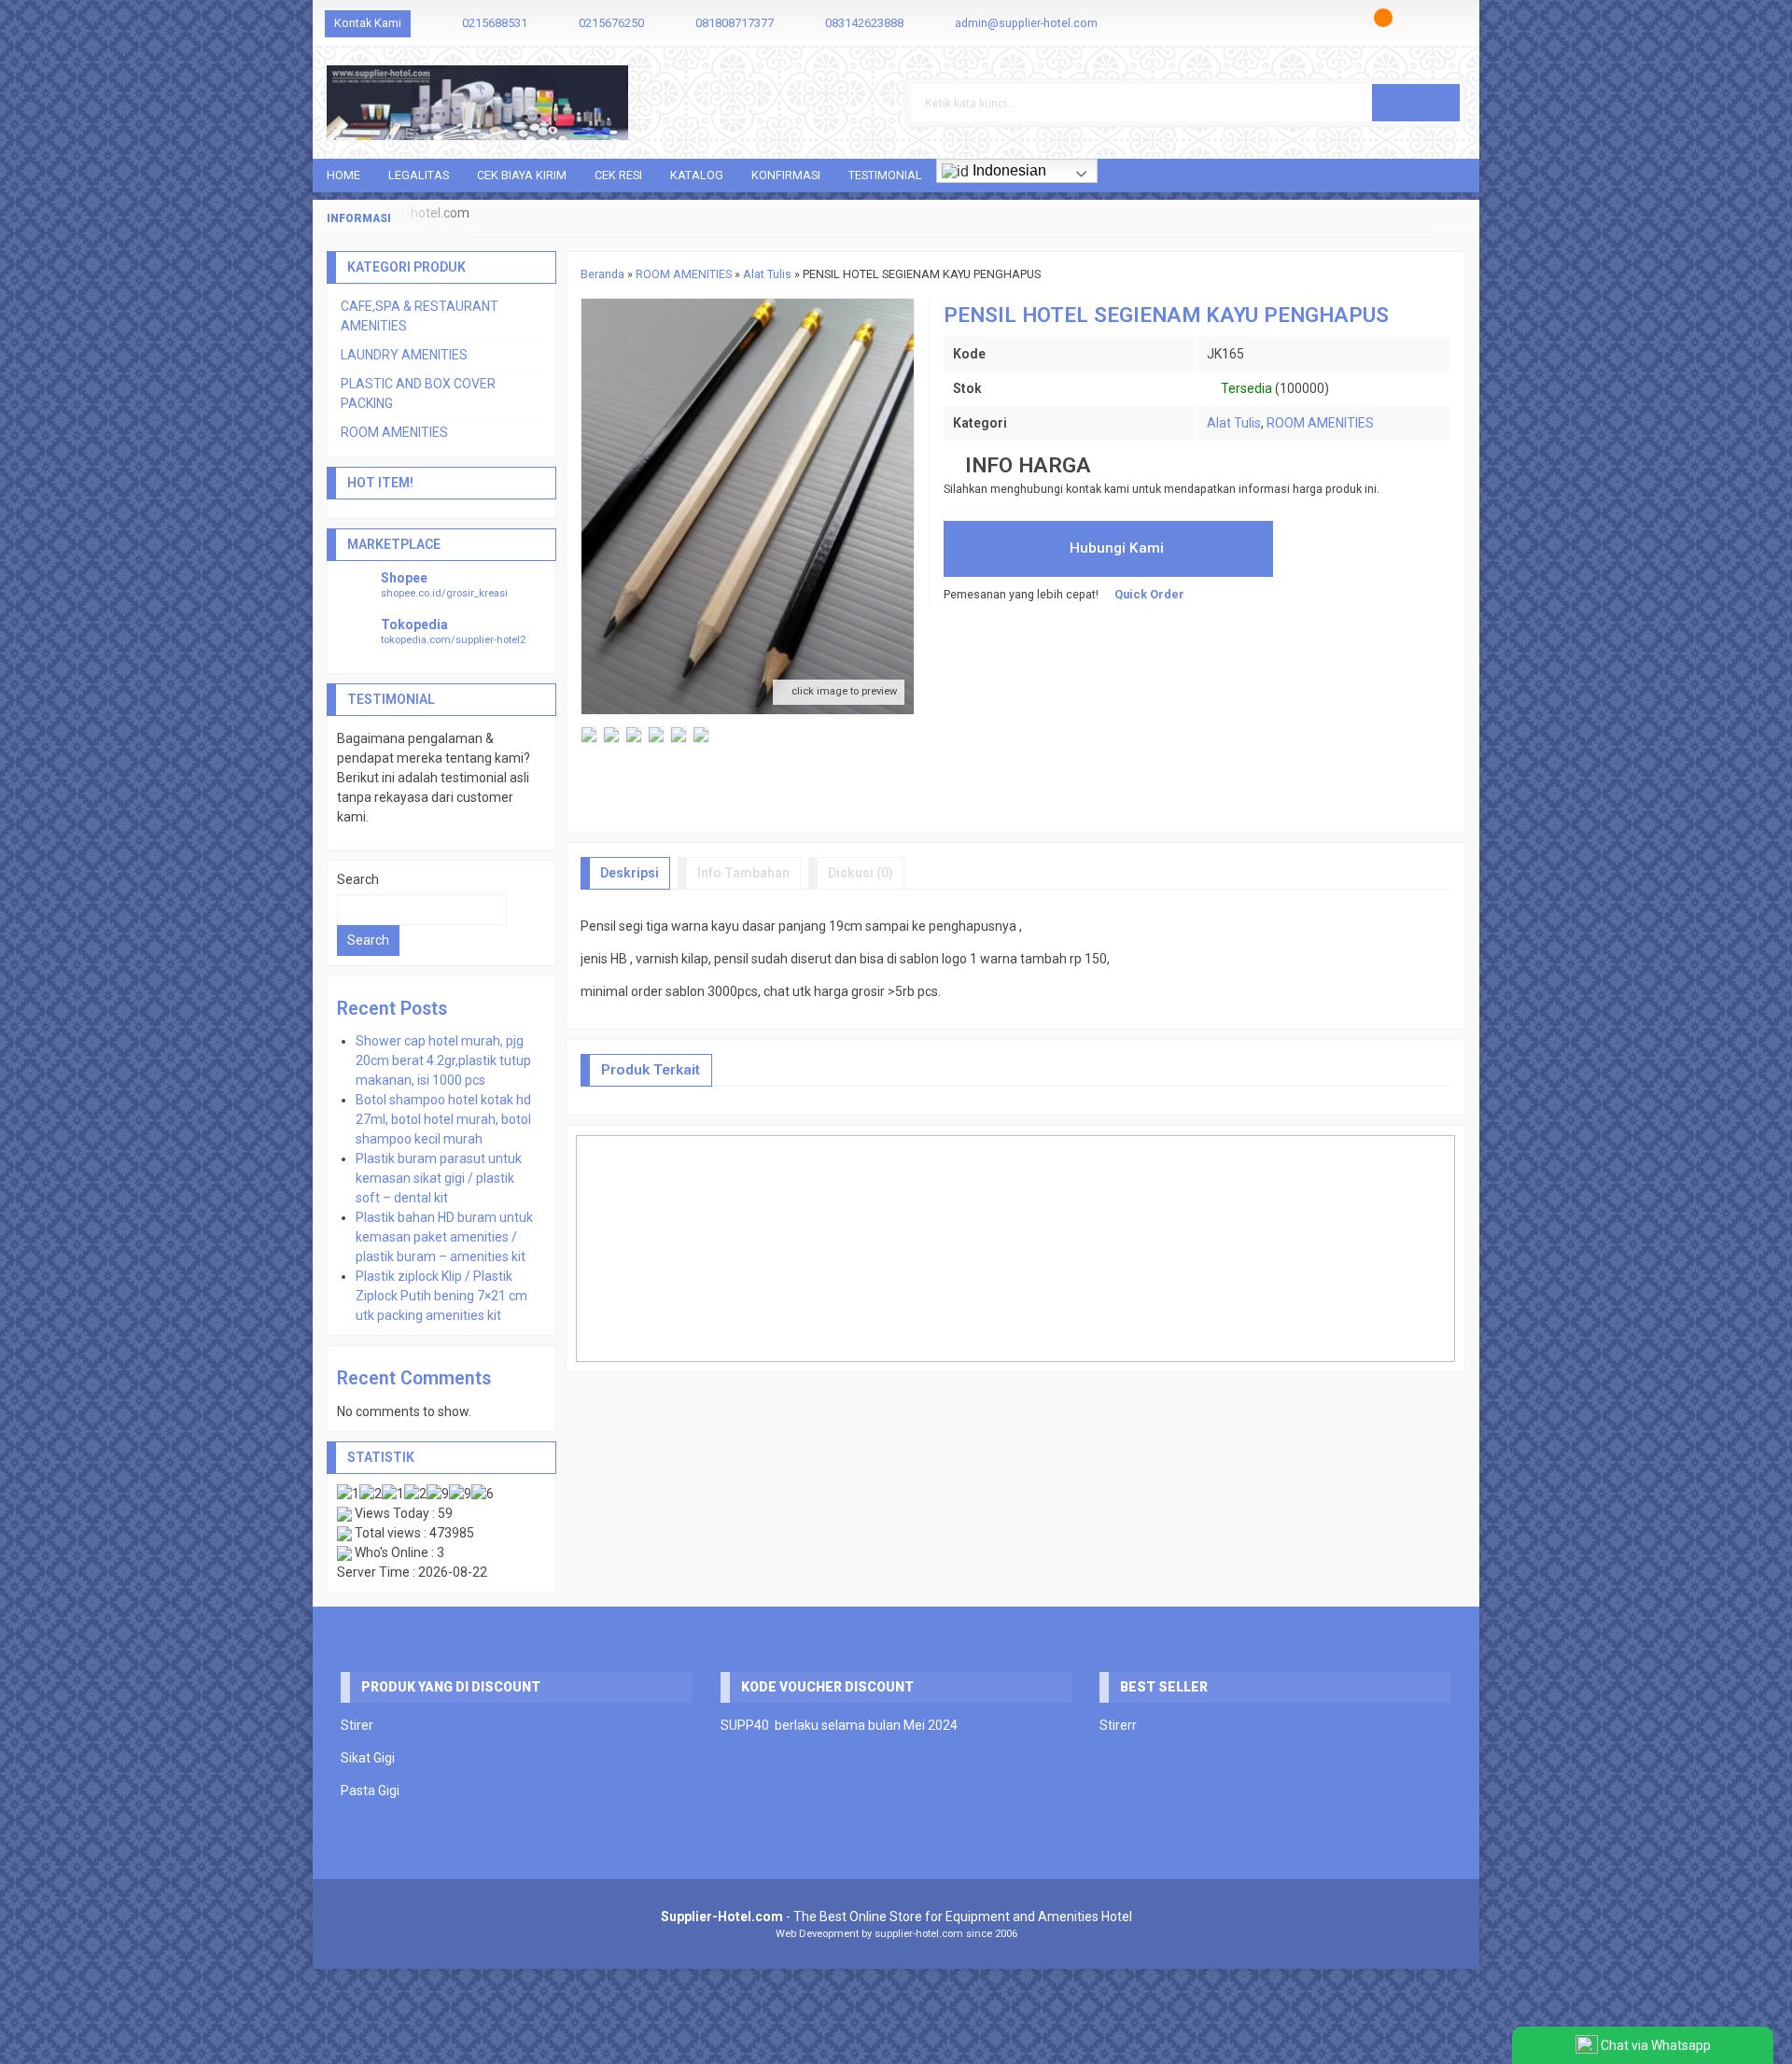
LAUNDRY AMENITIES (404, 355)
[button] (1416, 103)
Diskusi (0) (861, 873)
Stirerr (1118, 1725)
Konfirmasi (786, 175)
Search (358, 879)
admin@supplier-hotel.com (1026, 23)
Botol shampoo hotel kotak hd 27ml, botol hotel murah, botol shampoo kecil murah (443, 1119)
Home (343, 175)
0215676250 (611, 23)
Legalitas (419, 175)
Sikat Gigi (368, 1758)
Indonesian (1008, 170)
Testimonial (885, 175)
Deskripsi (630, 873)
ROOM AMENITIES (1320, 423)
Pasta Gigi (370, 1790)
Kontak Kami (368, 23)
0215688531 (495, 23)
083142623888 (864, 23)
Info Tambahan (743, 873)
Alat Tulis (1234, 423)
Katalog (697, 175)
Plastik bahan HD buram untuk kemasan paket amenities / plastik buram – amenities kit (444, 1237)
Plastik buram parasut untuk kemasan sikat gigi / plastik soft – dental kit (439, 1178)
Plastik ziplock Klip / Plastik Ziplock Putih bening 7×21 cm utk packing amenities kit (441, 1296)
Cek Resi (618, 175)
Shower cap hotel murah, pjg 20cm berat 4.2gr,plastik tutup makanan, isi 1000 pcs (443, 1060)
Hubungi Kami (1115, 548)
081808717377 (735, 23)
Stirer (357, 1725)
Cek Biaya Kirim (522, 175)
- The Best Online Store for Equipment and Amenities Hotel (896, 1917)
